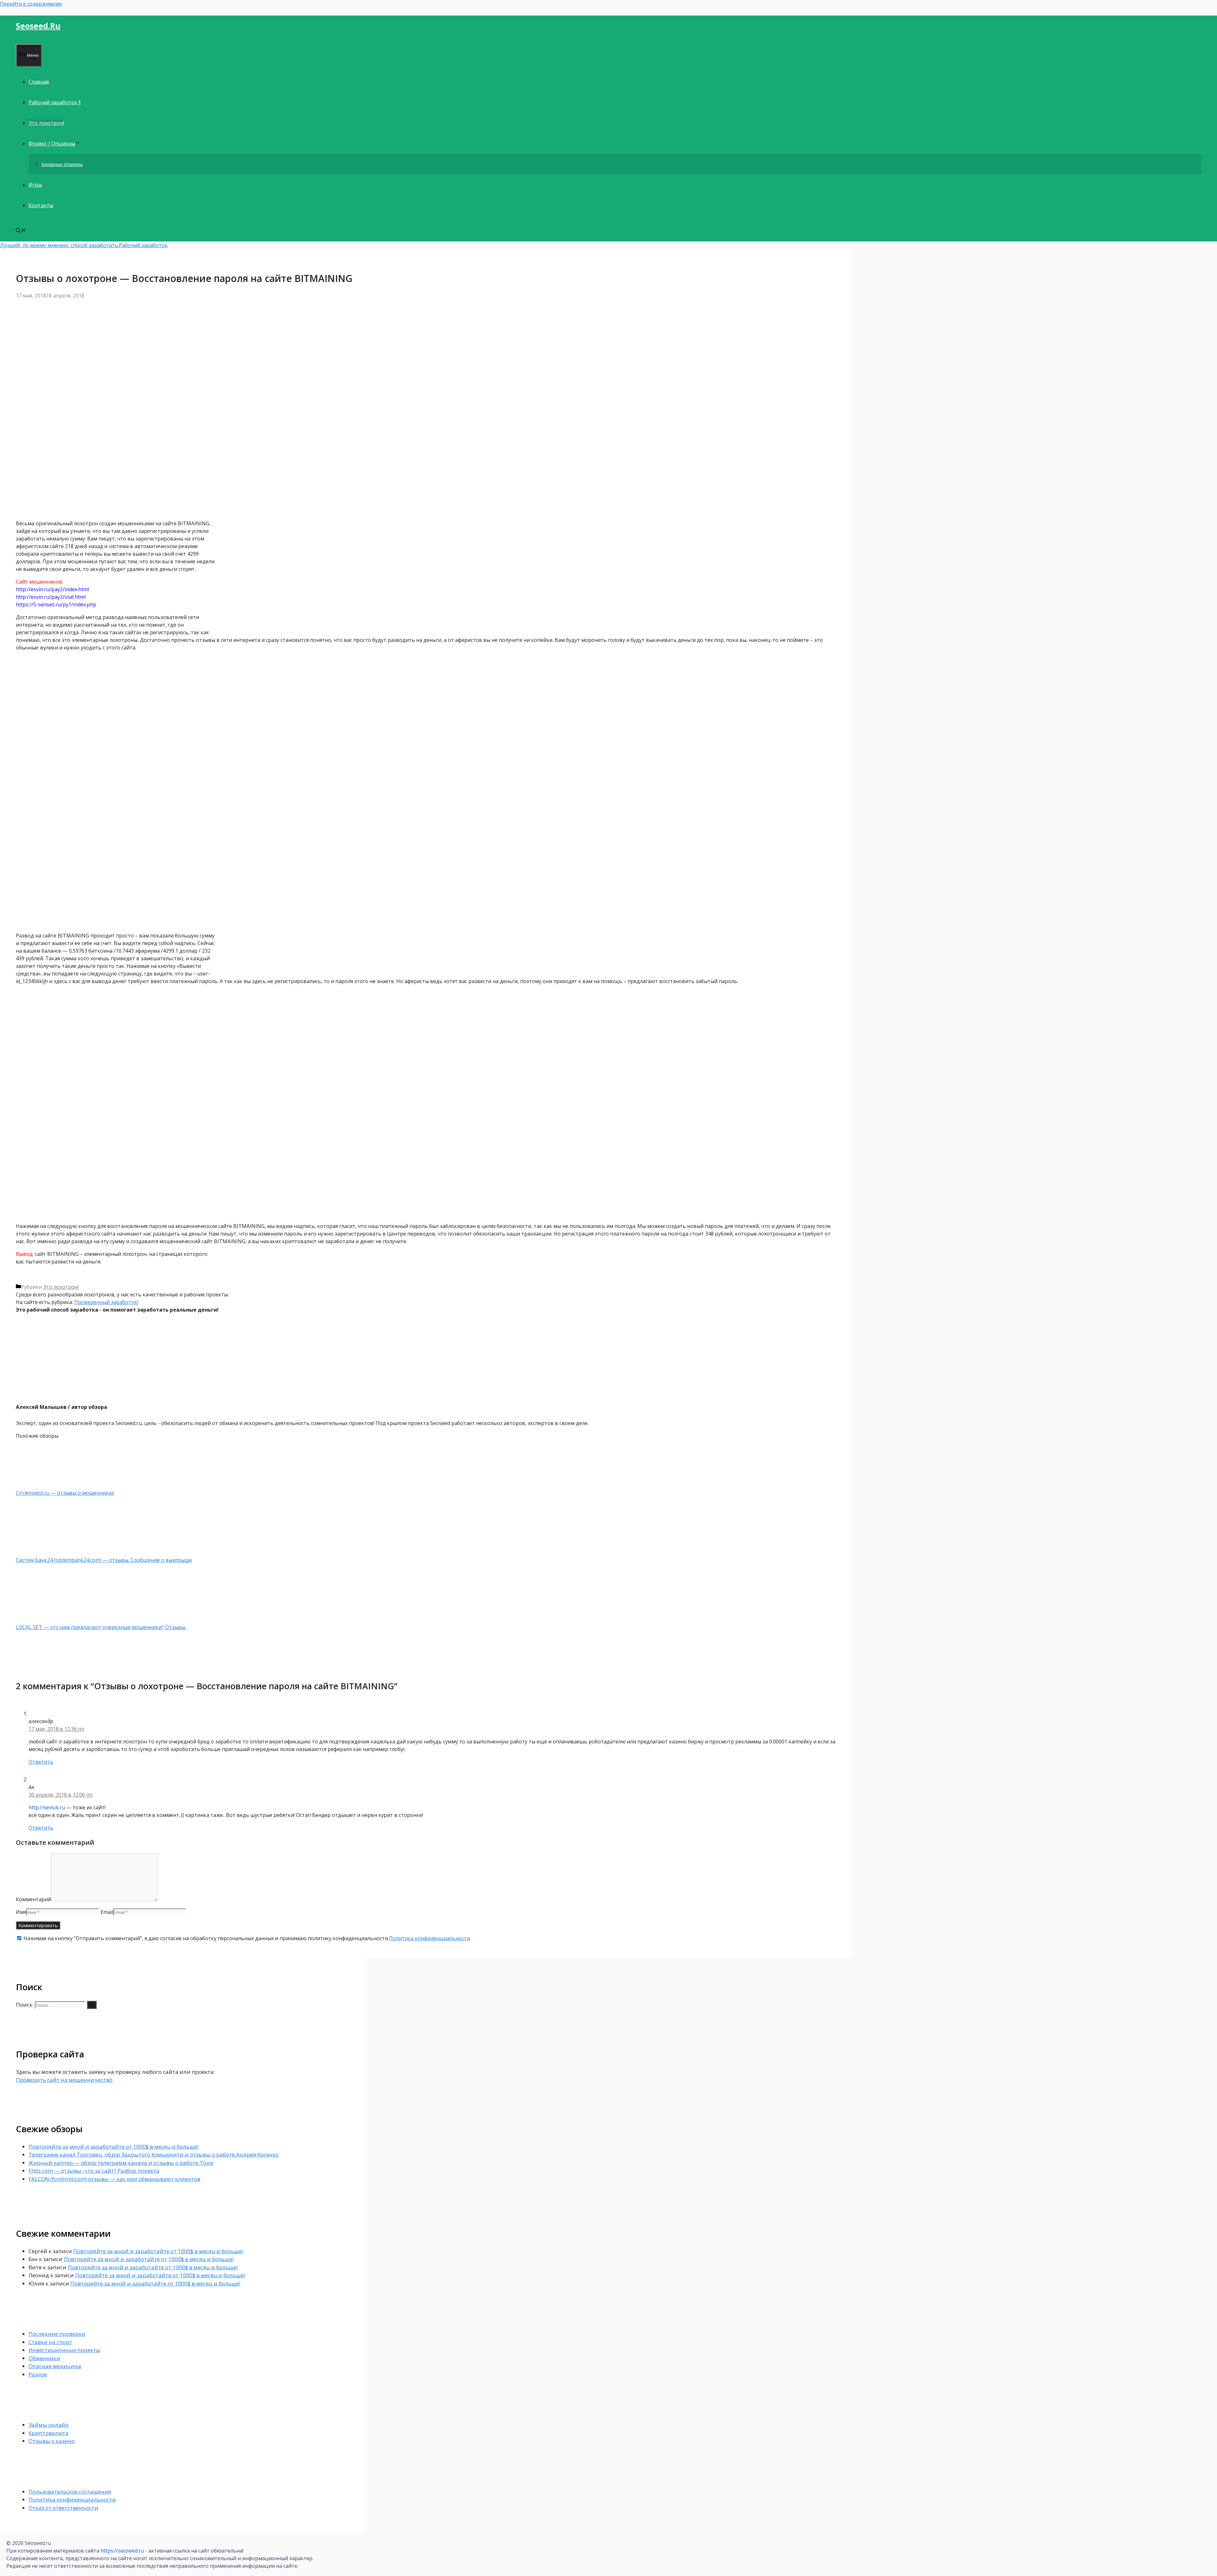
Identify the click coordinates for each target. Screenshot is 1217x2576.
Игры (35, 185)
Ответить (41, 1762)
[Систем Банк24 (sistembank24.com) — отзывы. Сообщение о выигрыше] (49, 1552)
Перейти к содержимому (31, 4)
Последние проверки (57, 2334)
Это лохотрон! (46, 123)
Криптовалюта (48, 2433)
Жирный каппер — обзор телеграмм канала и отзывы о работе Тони (121, 2163)
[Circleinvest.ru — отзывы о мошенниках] (49, 1485)
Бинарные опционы (62, 164)
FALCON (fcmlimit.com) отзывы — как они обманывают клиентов (114, 2179)
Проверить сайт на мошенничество (64, 2080)
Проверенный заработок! (106, 1302)
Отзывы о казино (52, 2441)
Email (107, 1912)
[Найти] (92, 2005)
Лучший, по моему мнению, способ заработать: (59, 245)
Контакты (41, 205)
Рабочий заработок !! (55, 102)
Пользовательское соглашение (70, 2492)
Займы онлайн (49, 2425)
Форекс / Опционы (52, 144)
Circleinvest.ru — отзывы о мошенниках (65, 1493)
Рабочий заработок (143, 245)
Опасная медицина (55, 2366)
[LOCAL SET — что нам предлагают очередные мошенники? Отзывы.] (49, 1620)
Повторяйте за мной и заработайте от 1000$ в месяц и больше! (113, 2147)
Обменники (44, 2358)
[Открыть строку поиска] (21, 231)
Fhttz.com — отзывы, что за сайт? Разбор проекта (94, 2171)
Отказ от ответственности (63, 2508)
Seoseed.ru (38, 26)
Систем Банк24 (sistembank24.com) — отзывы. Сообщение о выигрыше (104, 1560)
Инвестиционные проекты (64, 2350)
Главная (39, 82)
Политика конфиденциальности (429, 1938)
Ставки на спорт (50, 2342)
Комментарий (33, 1899)
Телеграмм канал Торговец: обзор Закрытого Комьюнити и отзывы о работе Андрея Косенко (154, 2154)
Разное (38, 2374)
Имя (21, 1912)
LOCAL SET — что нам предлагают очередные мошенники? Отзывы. (101, 1627)
